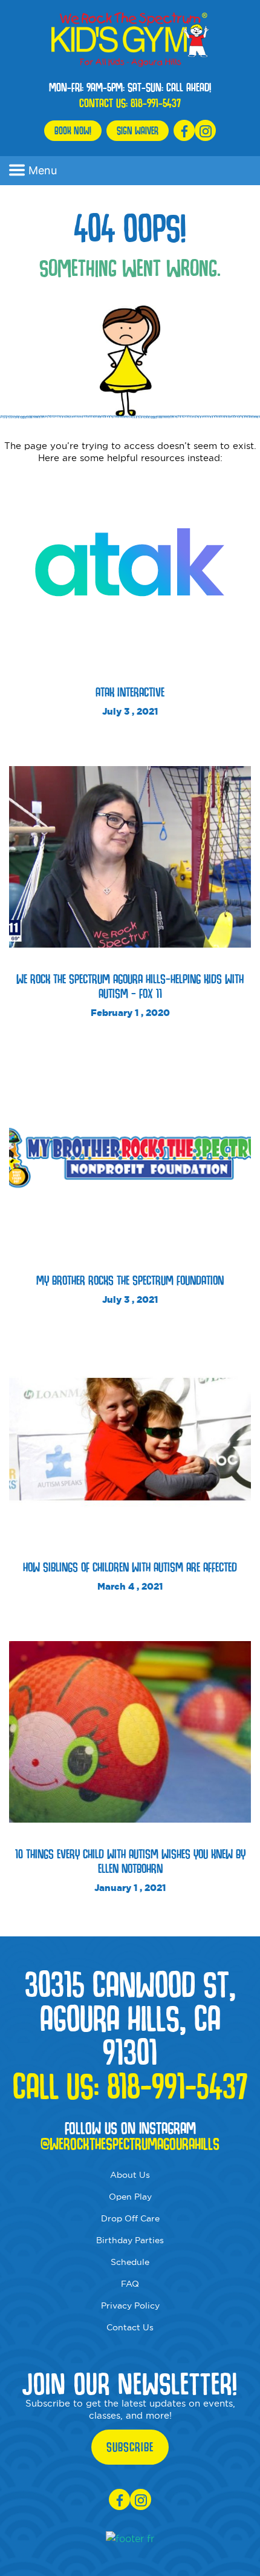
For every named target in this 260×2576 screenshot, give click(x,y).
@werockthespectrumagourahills (130, 2144)
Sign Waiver (138, 130)
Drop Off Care (130, 2218)
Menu (43, 170)
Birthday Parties (130, 2240)
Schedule (130, 2262)
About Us (130, 2175)
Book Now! (73, 130)
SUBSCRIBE (130, 2447)
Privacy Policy (130, 2306)
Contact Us (130, 2327)
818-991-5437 (156, 103)
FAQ (130, 2284)
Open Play (130, 2197)
